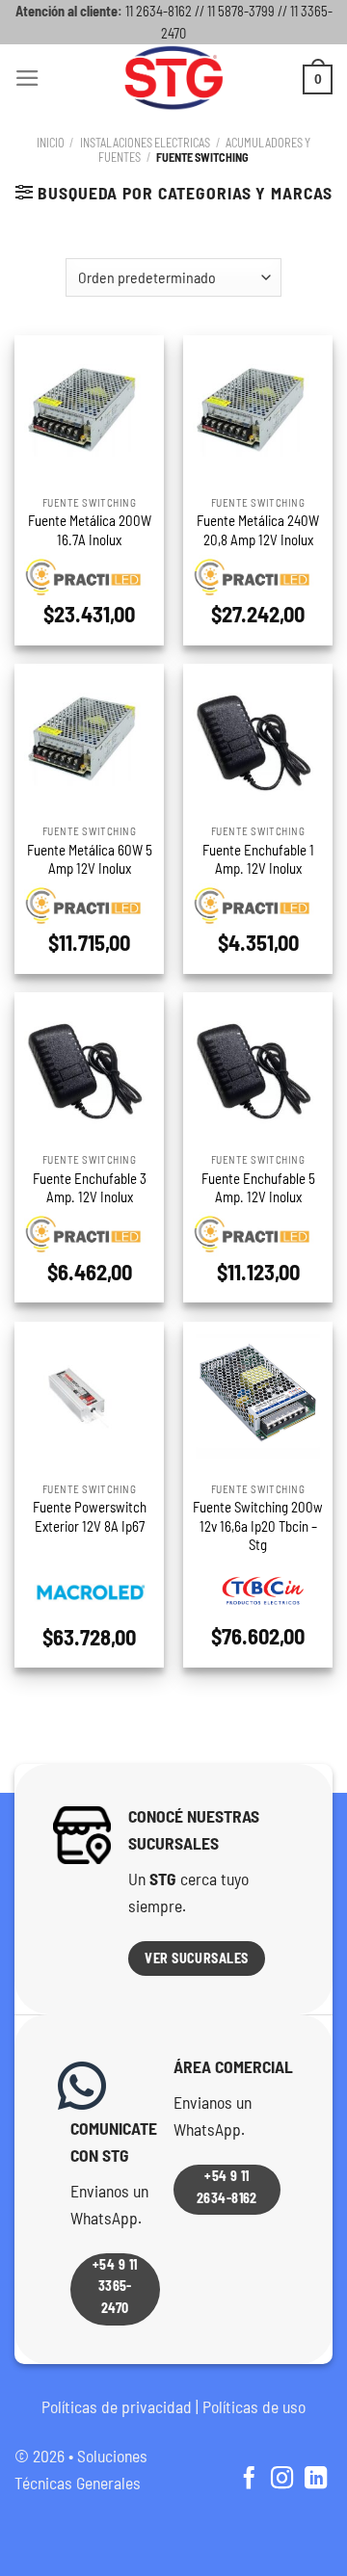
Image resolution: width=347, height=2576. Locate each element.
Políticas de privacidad (117, 2406)
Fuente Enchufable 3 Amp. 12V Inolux (90, 1187)
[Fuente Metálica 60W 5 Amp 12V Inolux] (89, 738)
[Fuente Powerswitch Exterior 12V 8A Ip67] (89, 1396)
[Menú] (27, 78)
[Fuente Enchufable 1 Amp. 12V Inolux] (258, 738)
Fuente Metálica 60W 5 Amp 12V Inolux (90, 859)
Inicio (51, 143)
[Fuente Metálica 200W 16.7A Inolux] (89, 410)
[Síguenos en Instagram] (282, 2480)
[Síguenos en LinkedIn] (316, 2480)
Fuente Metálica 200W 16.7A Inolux (90, 529)
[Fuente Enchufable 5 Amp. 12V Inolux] (258, 1067)
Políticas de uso (254, 2406)
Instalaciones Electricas (145, 143)
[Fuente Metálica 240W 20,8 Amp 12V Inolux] (258, 410)
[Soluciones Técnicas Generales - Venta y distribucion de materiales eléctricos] (173, 78)
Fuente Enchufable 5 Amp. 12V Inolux (258, 1187)
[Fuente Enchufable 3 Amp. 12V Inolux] (89, 1067)
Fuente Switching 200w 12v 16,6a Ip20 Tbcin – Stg (258, 1525)
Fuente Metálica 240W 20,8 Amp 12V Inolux (258, 529)
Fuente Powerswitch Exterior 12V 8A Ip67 (90, 1516)
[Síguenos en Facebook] (248, 2480)
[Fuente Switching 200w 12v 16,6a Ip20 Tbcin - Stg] (258, 1396)
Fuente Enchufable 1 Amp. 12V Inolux (258, 859)
